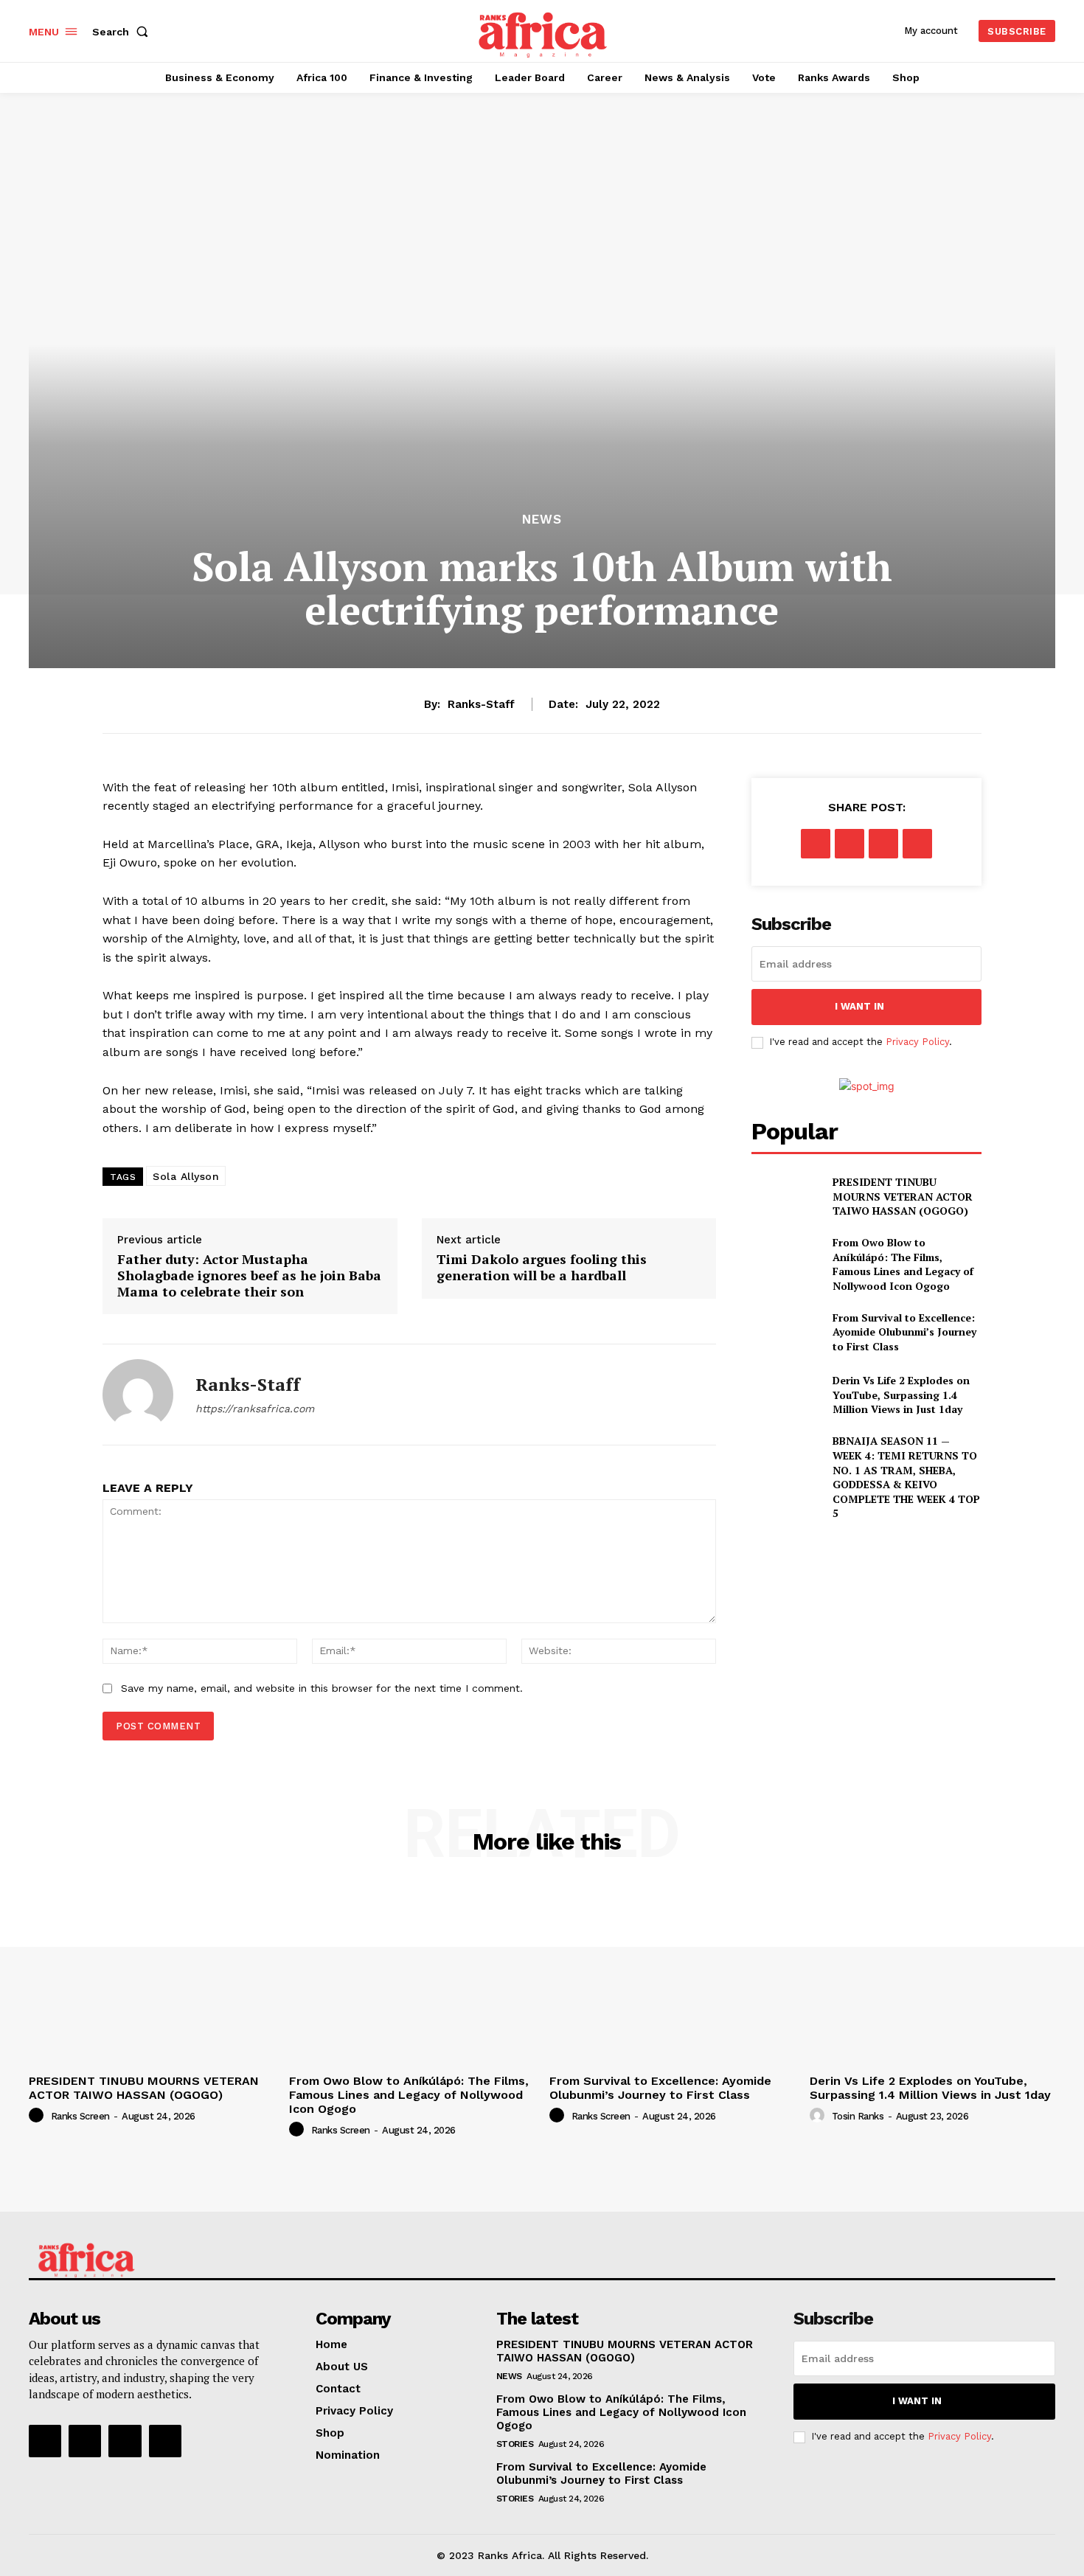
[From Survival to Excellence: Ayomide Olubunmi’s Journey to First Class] (786, 1332)
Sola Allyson (186, 1176)
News (542, 520)
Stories (515, 2444)
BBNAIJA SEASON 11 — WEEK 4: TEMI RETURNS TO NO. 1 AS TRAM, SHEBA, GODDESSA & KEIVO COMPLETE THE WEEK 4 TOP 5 (906, 1477)
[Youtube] (165, 2441)
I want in (859, 1006)
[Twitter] (850, 844)
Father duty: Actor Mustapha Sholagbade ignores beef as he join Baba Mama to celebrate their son (249, 1275)
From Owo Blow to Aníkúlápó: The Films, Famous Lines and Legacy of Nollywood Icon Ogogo (903, 1264)
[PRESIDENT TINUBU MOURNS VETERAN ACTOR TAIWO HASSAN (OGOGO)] (786, 1197)
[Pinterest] (883, 844)
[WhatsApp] (917, 844)
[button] (123, 32)
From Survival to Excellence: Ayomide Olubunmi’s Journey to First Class (904, 1332)
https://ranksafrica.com (255, 1409)
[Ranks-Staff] (138, 1395)
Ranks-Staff (481, 704)
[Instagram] (85, 2441)
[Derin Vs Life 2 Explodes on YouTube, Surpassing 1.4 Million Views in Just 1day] (786, 1395)
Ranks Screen (80, 2116)
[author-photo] (38, 2116)
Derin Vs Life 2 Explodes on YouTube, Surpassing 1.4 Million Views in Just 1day (901, 1395)
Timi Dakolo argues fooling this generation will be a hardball (542, 1267)
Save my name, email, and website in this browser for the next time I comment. (322, 1688)
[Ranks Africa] (544, 29)
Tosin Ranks (858, 2116)
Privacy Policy (917, 1042)
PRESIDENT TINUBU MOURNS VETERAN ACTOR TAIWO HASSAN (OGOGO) (903, 1196)
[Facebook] (816, 844)
